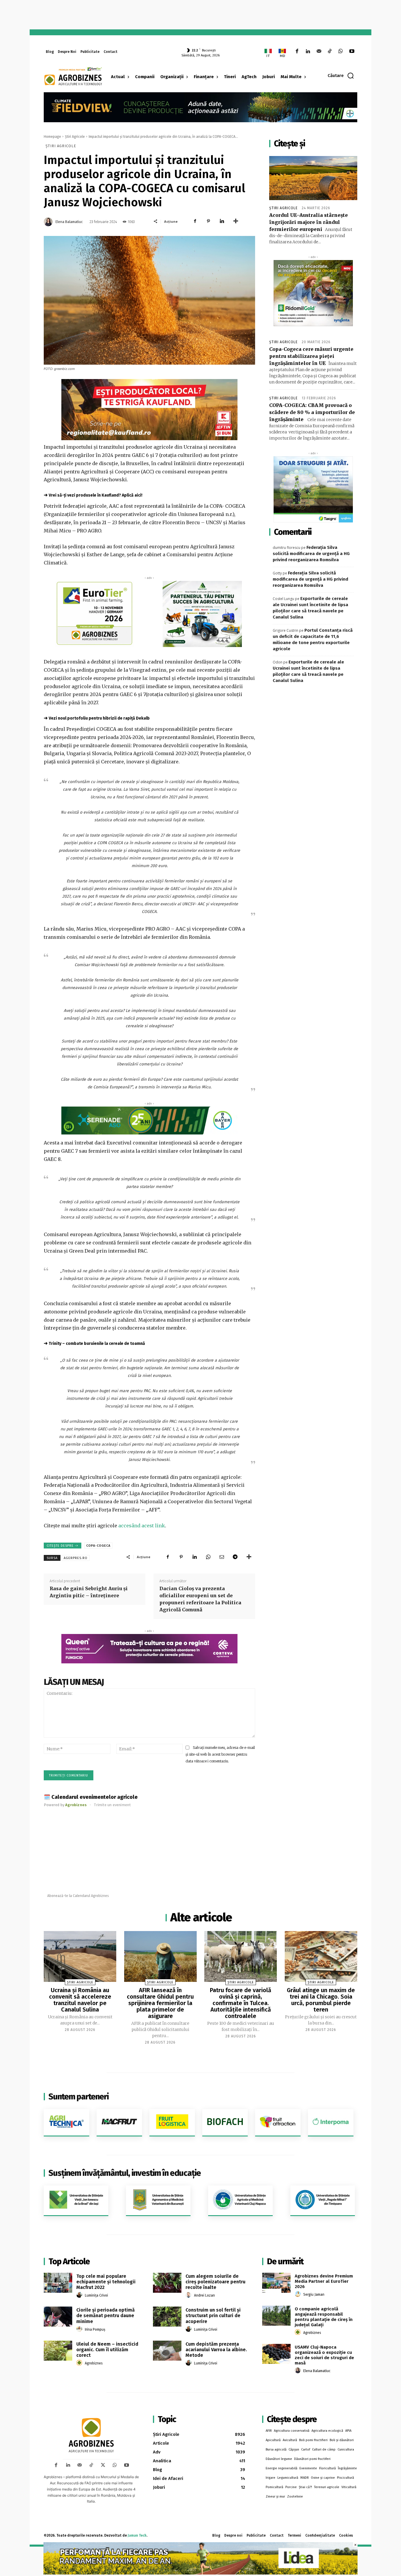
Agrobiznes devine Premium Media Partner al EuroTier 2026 (324, 2281)
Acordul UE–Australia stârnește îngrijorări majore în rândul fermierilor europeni (309, 222)
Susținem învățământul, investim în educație (125, 2173)
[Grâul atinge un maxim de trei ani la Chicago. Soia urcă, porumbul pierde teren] (321, 1956)
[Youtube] (352, 52)
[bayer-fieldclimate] (201, 107)
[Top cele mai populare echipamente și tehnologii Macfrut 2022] (58, 2283)
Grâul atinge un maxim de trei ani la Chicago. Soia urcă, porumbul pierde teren (321, 2000)
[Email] (222, 1557)
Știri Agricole (75, 137)
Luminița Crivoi (96, 2295)
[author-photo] (80, 2295)
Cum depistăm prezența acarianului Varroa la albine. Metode (216, 2350)
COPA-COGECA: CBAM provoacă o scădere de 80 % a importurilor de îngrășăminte (312, 412)
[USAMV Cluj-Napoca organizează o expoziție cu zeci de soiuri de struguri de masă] (276, 2354)
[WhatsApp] (341, 52)
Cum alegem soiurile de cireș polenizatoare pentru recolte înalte (215, 2282)
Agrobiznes (94, 2363)
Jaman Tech (137, 2535)
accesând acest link (142, 1526)
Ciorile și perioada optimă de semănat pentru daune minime (106, 2316)
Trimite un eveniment (112, 1805)
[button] (341, 76)
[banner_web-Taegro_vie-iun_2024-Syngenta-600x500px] (313, 489)
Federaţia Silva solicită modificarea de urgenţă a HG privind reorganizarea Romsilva (311, 554)
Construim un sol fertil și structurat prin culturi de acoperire (213, 2316)
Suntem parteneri (79, 2097)
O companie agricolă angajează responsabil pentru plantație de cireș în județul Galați (324, 2317)
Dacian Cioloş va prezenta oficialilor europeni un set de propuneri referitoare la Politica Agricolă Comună (200, 1599)
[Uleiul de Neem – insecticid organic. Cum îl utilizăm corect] (58, 2351)
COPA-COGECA (98, 1546)
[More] (236, 221)
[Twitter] (103, 2465)
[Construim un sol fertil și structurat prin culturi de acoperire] (167, 2317)
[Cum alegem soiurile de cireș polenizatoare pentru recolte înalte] (167, 2283)
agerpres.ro (76, 1558)
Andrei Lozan (204, 2295)
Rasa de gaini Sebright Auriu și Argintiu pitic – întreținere (89, 1592)
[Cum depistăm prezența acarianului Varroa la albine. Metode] (167, 2351)
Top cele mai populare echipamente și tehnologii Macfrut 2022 (106, 2282)
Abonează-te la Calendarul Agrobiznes (78, 1896)
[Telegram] (235, 1557)
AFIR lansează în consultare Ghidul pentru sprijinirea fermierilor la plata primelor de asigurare (160, 2003)
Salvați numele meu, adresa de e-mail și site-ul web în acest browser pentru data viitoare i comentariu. (220, 1754)
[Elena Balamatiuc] (49, 222)
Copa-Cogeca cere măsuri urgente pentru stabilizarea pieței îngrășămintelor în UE (311, 356)
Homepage (52, 137)
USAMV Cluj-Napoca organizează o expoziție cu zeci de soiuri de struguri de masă (324, 2355)
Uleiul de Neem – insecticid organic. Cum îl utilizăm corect (107, 2350)
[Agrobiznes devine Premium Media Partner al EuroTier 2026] (276, 2283)
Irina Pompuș (95, 2329)
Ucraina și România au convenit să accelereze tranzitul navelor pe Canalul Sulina (80, 2000)
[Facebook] (297, 52)
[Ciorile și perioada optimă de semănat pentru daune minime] (58, 2317)
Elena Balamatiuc (69, 222)
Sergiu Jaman (314, 2295)
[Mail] (319, 52)
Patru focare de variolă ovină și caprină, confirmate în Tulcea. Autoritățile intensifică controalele (241, 2003)
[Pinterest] (208, 221)
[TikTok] (330, 52)
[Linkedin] (308, 52)
